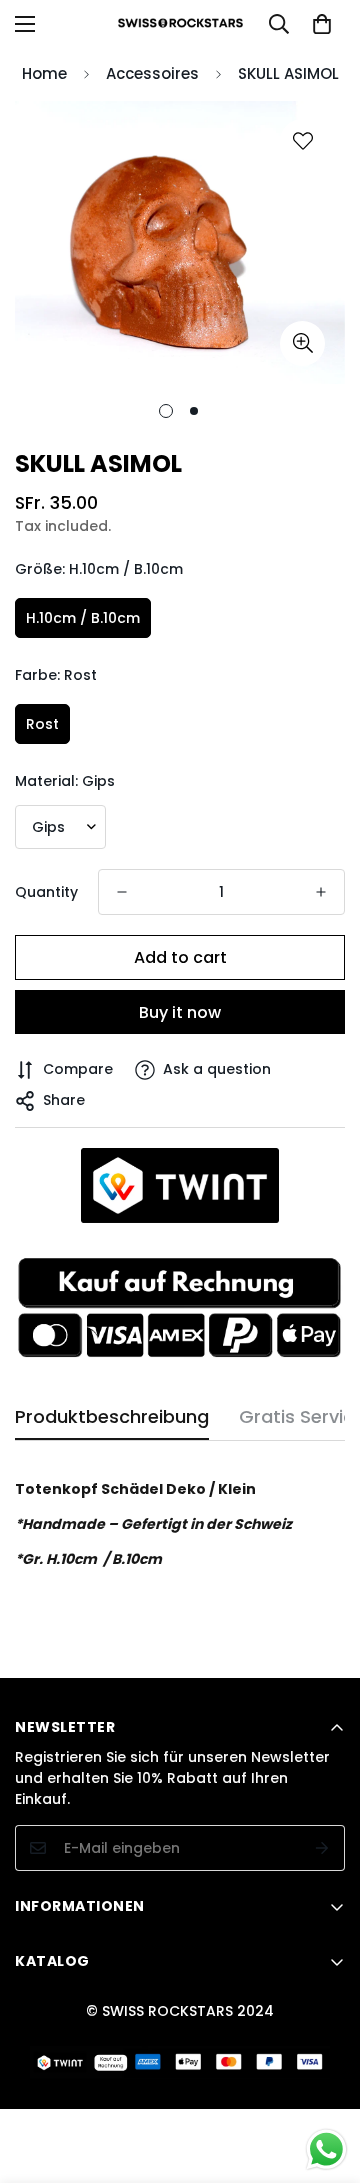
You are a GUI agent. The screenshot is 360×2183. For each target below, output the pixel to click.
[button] (322, 24)
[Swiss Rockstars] (180, 24)
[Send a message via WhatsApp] (326, 2149)
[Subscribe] (322, 1848)
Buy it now (180, 1012)
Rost (42, 724)
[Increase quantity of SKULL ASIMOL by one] (321, 892)
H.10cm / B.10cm (83, 618)
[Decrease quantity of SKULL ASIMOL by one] (122, 892)
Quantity (46, 892)
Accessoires (152, 73)
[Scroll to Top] (324, 2077)
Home (44, 73)
